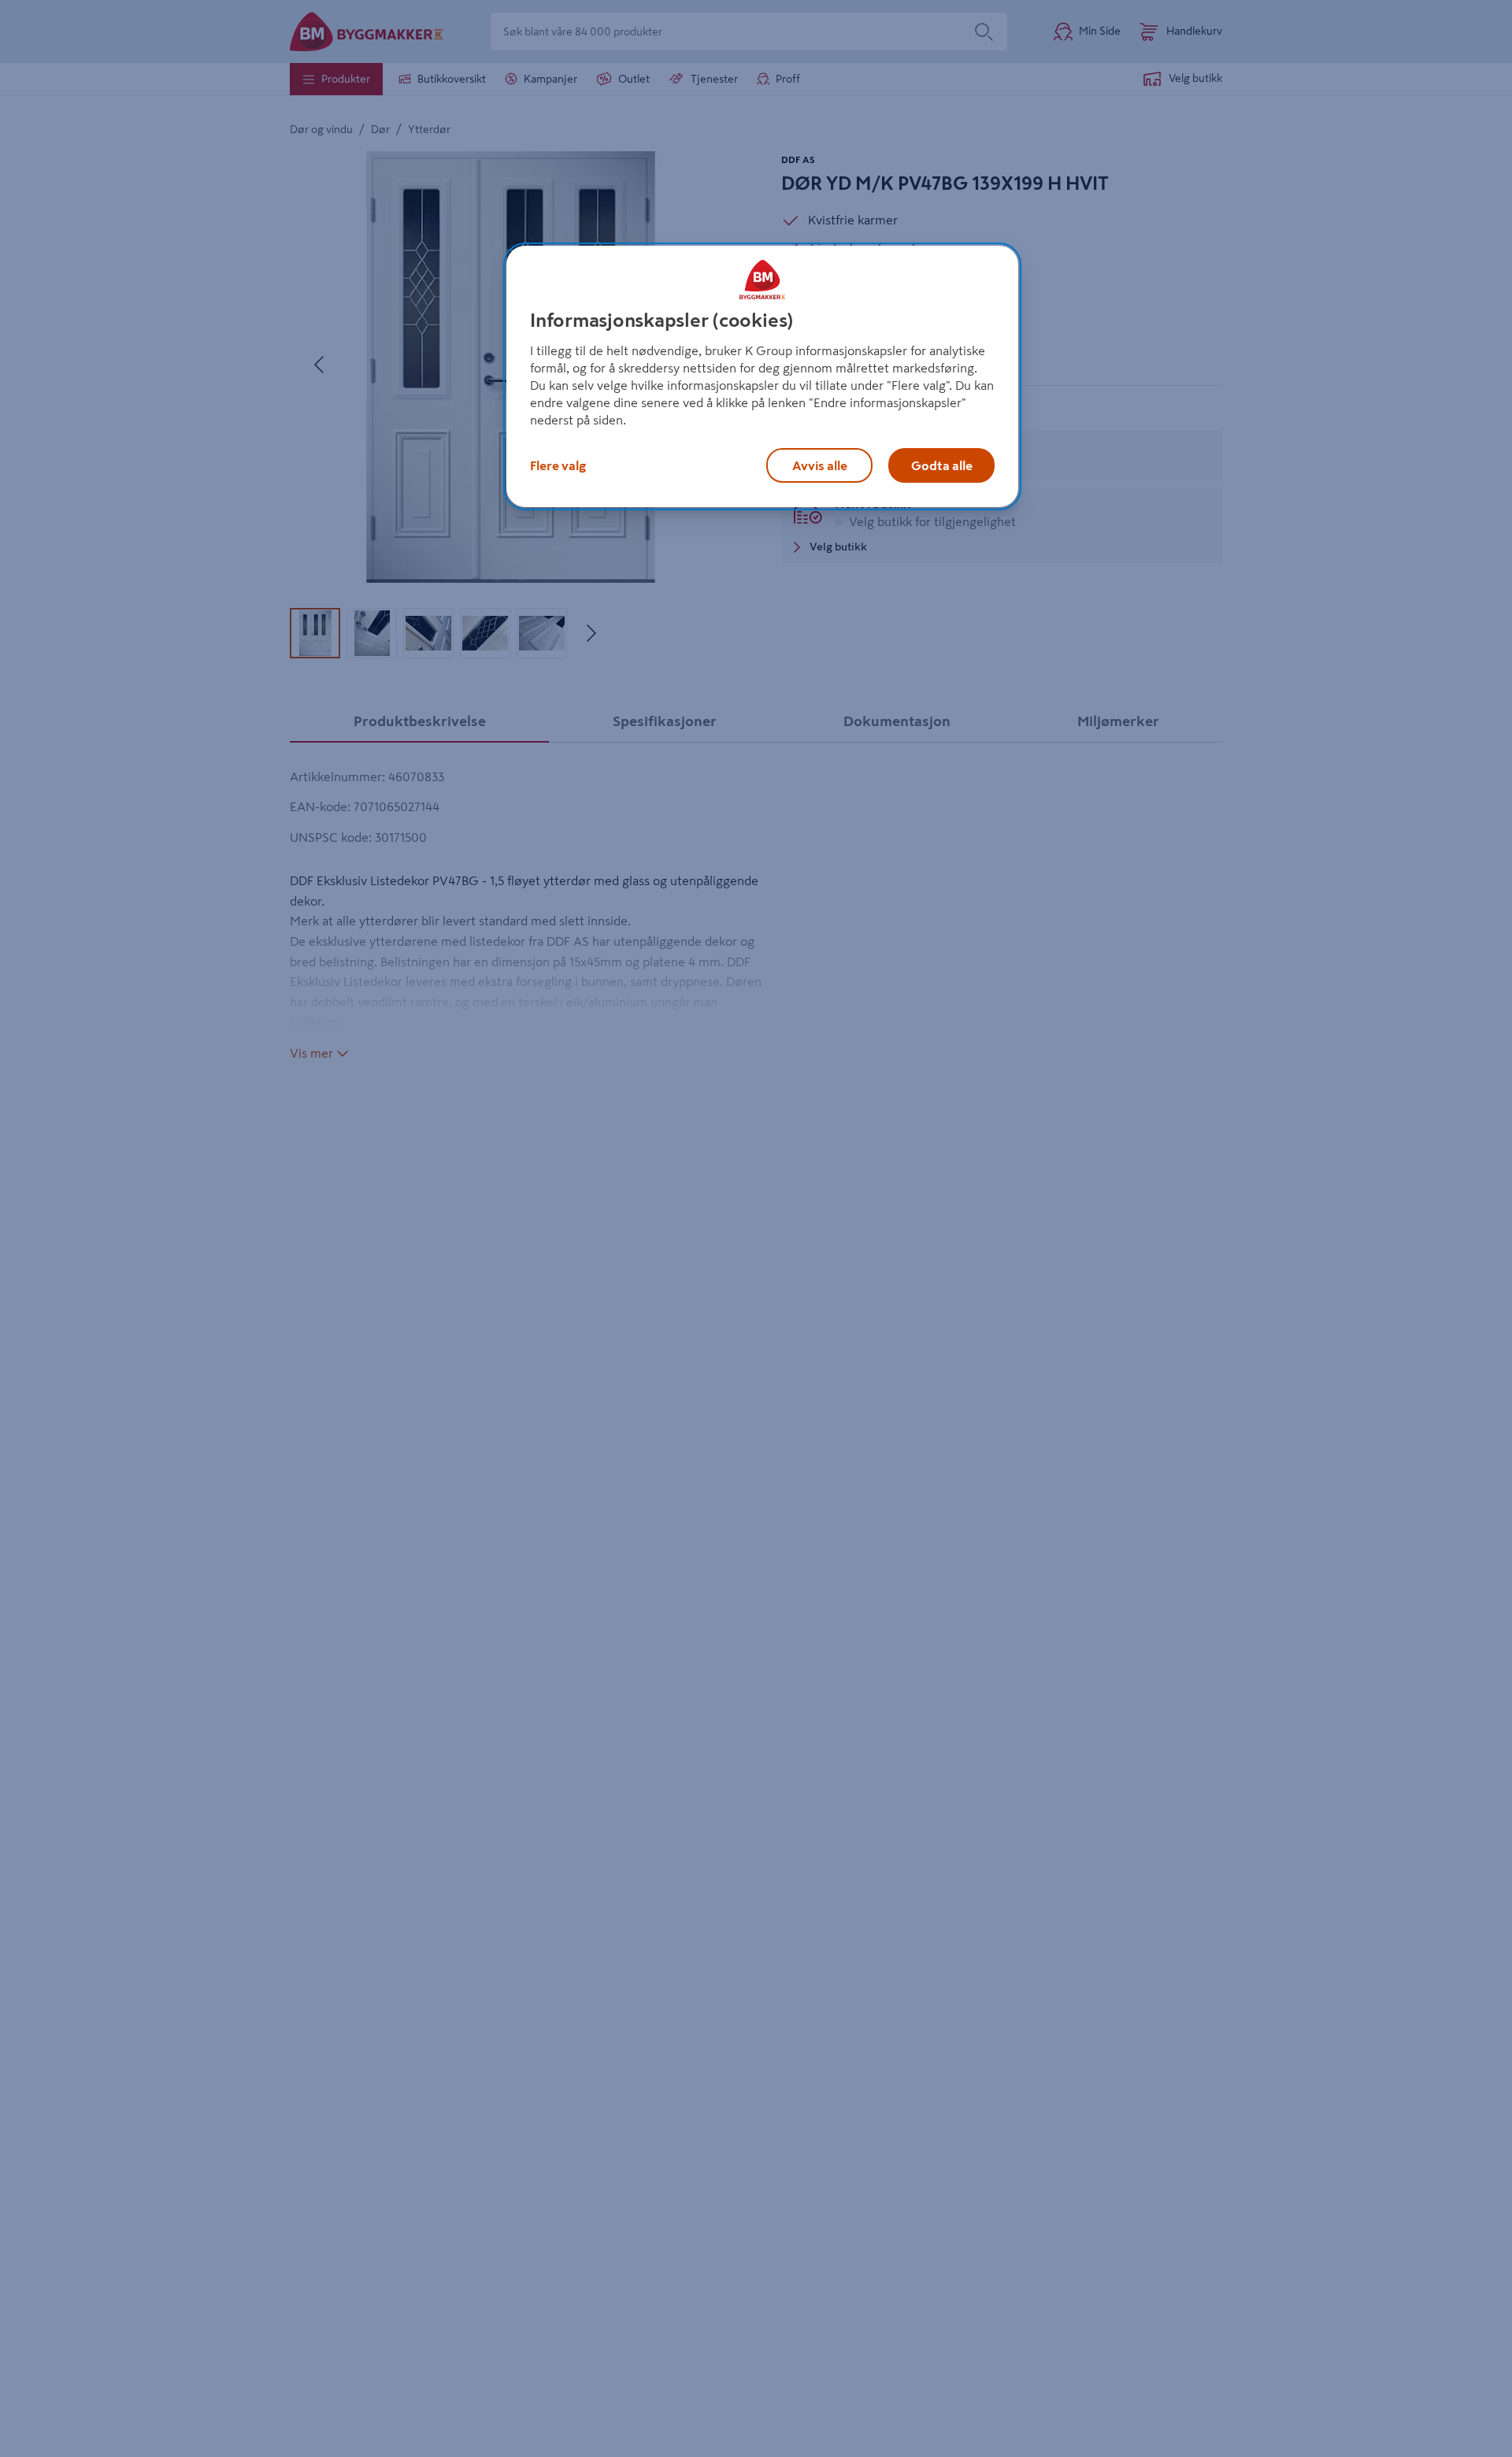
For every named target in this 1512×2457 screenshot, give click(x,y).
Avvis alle (820, 465)
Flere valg (558, 465)
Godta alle (942, 465)
